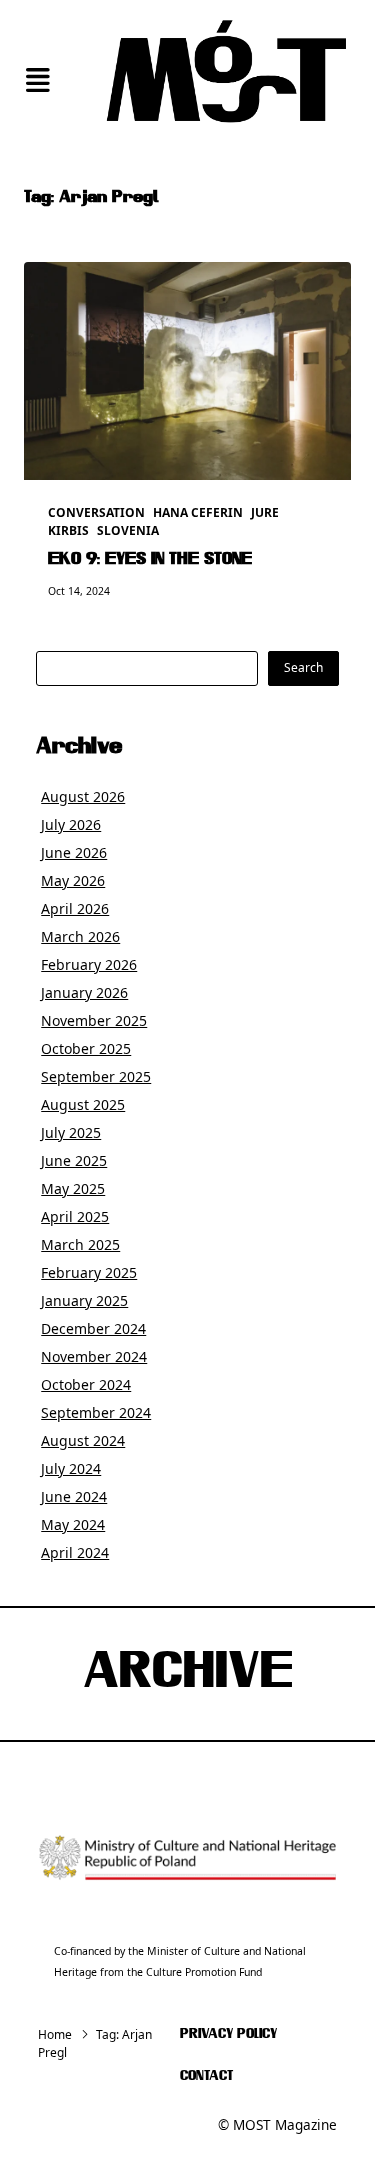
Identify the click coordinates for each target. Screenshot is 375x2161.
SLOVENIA (128, 530)
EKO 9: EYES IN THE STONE (150, 560)
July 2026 (71, 824)
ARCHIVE (188, 1674)
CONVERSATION (96, 512)
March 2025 (80, 1244)
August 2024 (83, 1440)
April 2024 (75, 1552)
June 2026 (74, 852)
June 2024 (74, 1496)
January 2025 (84, 1300)
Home (55, 2034)
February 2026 (89, 964)
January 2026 (84, 992)
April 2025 (75, 1216)
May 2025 (73, 1188)
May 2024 (73, 1524)
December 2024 (93, 1328)
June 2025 (74, 1160)
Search (303, 667)
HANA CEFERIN (198, 512)
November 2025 (94, 1020)
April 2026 (75, 908)
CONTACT (206, 2076)
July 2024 (71, 1468)
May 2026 (73, 880)
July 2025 (71, 1132)
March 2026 (80, 936)
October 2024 (86, 1384)
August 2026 (83, 796)
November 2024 (94, 1356)
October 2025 (86, 1048)
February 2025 (89, 1272)
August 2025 (83, 1104)
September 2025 (96, 1076)
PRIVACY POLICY (228, 2034)
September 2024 (96, 1412)
